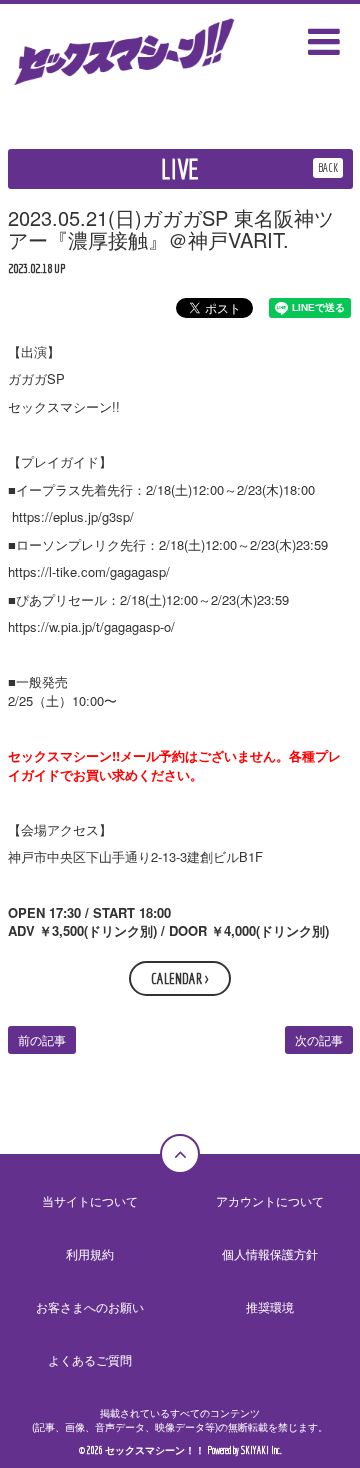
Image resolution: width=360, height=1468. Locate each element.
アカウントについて (270, 1200)
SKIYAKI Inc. (261, 1450)
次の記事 (319, 1039)
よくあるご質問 (90, 1359)
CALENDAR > (180, 978)
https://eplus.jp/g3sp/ (71, 516)
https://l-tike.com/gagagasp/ (89, 571)
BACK (328, 167)
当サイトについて (90, 1200)
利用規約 (90, 1253)
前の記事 (42, 1039)
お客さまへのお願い (90, 1306)
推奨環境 (270, 1306)
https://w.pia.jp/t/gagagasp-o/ (91, 626)
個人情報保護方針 (270, 1253)
